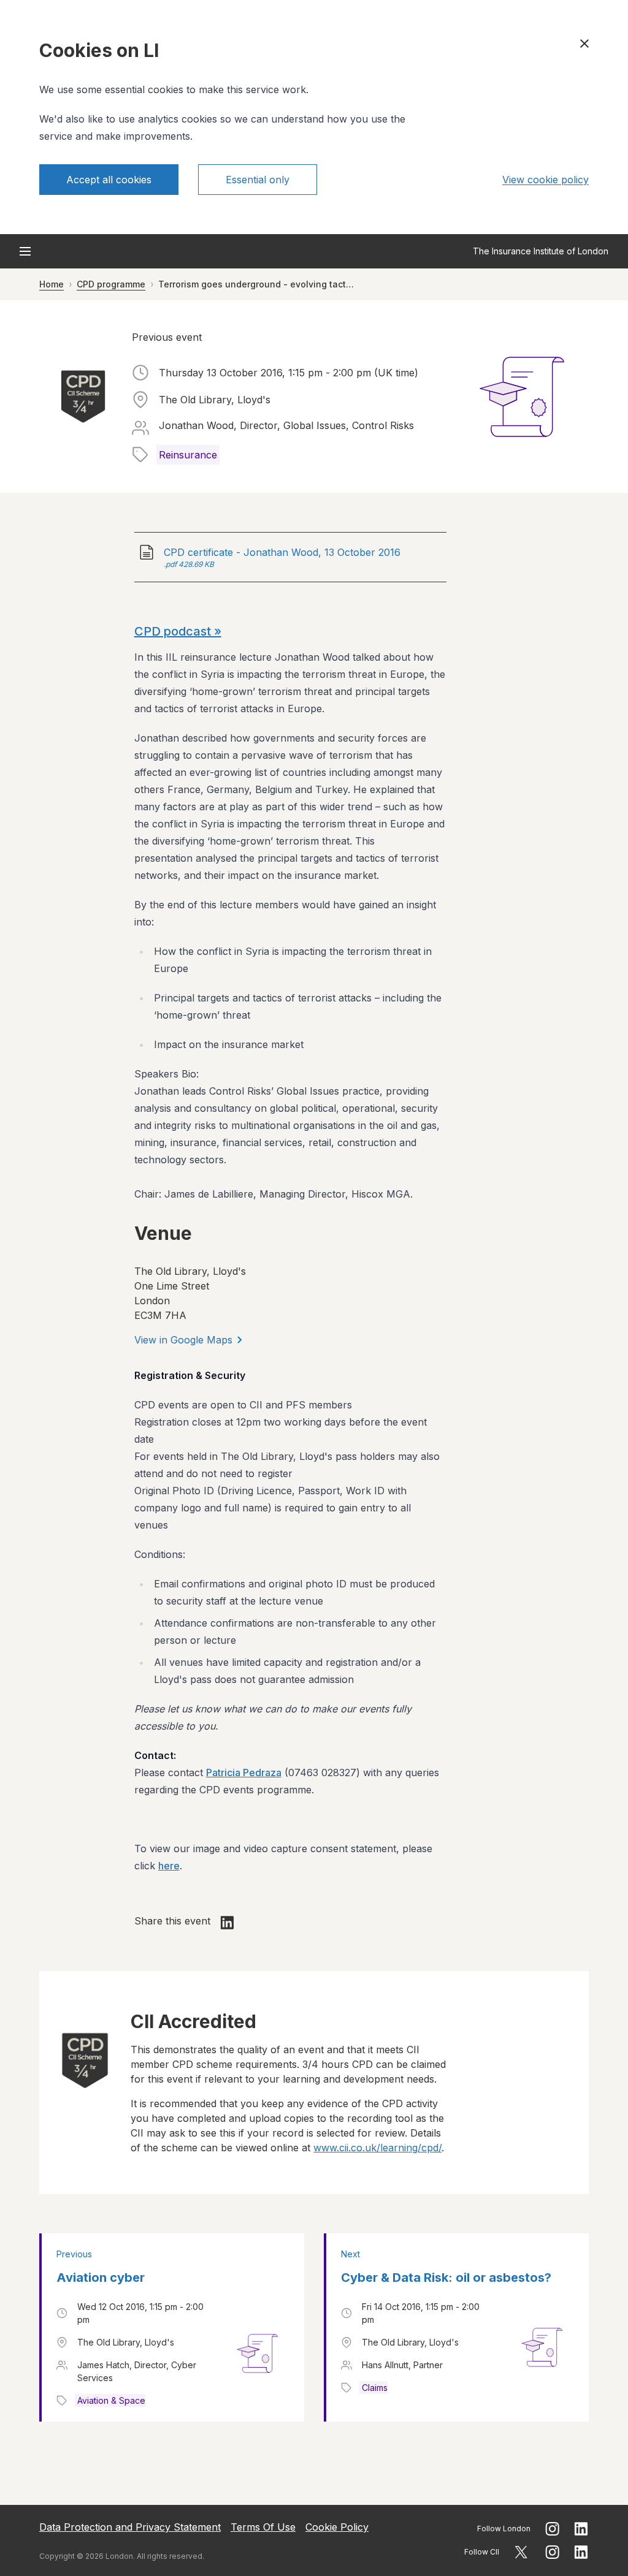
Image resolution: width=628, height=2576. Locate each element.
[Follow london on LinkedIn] (581, 2529)
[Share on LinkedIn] (228, 1923)
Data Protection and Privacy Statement (130, 2527)
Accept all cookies (109, 180)
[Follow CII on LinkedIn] (581, 2552)
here (169, 1866)
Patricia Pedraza (244, 1772)
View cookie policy (546, 180)
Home (52, 284)
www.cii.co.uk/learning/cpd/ (377, 2148)
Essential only (258, 180)
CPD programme (111, 284)
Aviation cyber (101, 2278)
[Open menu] (25, 251)
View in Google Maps (183, 1340)
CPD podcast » (178, 631)
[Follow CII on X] (521, 2552)
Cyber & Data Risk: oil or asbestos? (446, 2278)
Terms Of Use (263, 2527)
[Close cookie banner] (584, 44)
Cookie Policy (337, 2527)
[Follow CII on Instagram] (552, 2552)
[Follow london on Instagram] (552, 2529)
